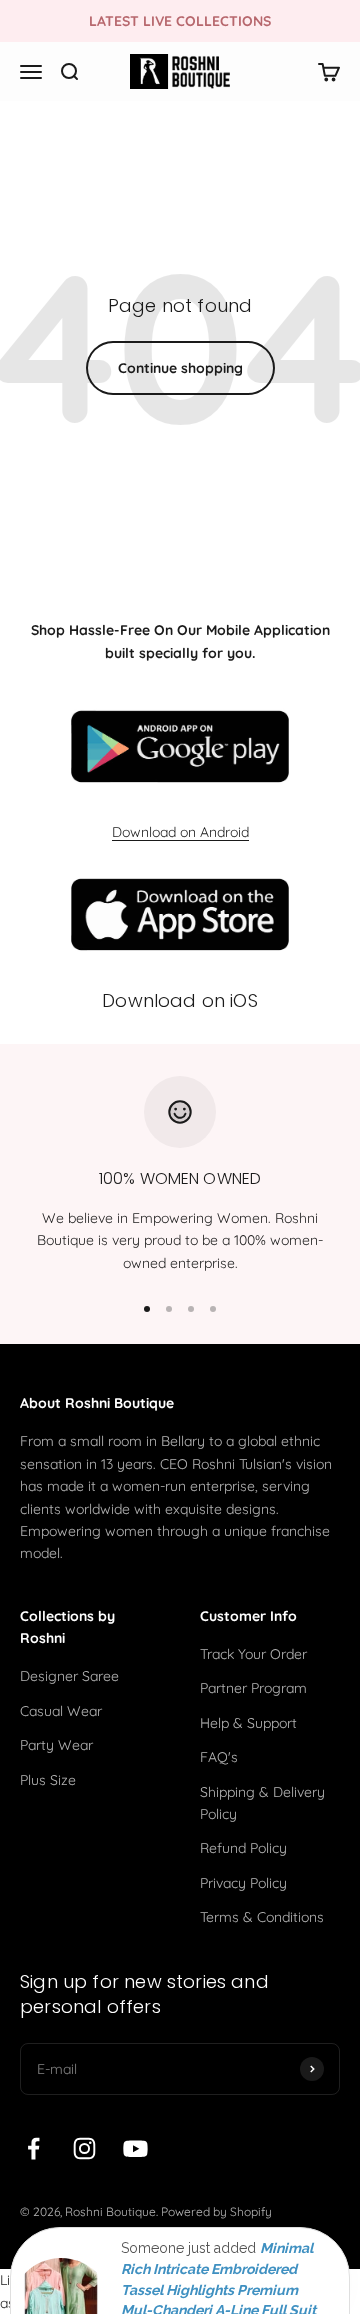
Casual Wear (61, 1711)
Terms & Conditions (262, 1917)
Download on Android (180, 832)
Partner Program (253, 1688)
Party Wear (56, 1745)
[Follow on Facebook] (33, 2148)
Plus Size (48, 1780)
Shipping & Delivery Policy (262, 1803)
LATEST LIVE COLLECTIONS (180, 21)
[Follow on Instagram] (84, 2148)
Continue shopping (180, 368)
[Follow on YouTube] (135, 2148)
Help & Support (248, 1723)
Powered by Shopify (216, 2211)
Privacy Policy (243, 1883)
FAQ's (219, 1757)
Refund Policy (243, 1848)
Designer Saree (69, 1676)
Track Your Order (253, 1654)
